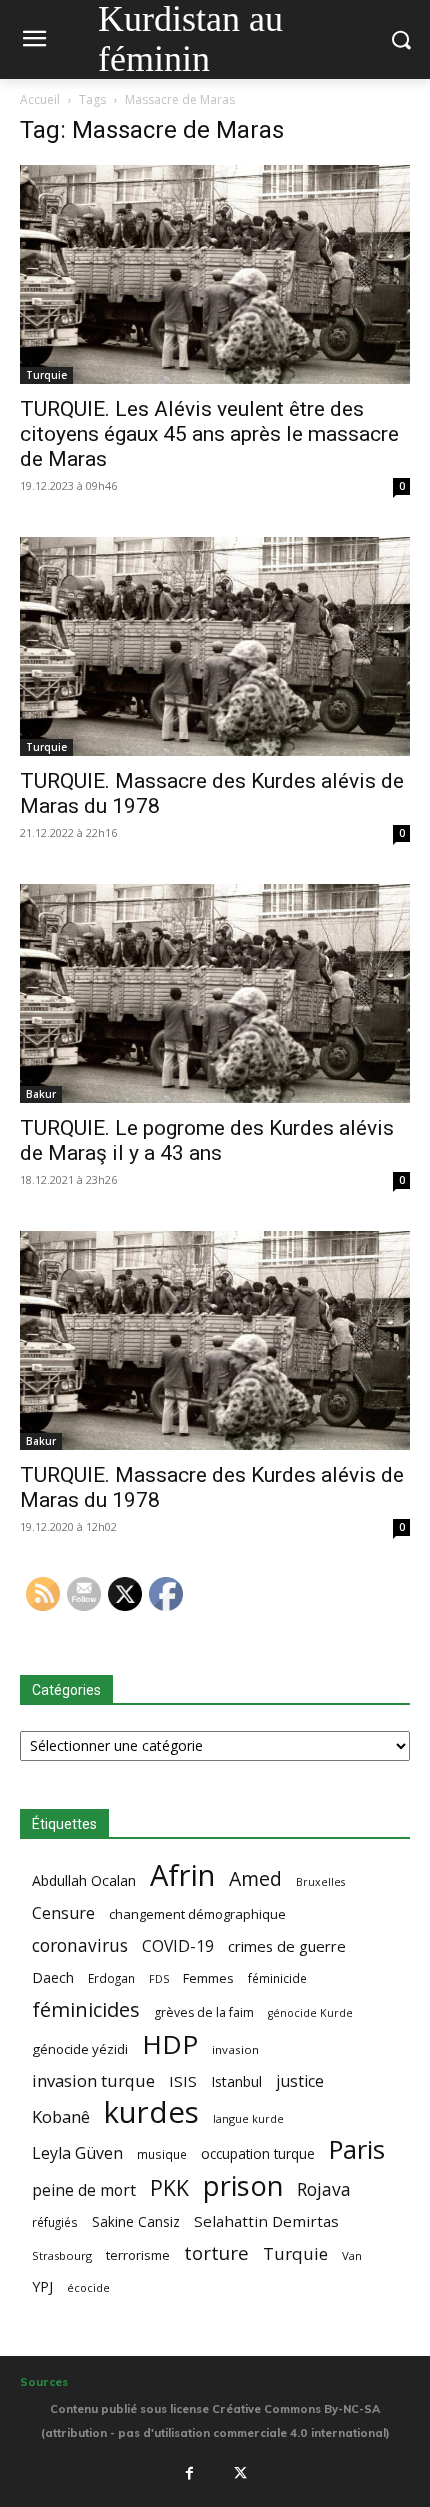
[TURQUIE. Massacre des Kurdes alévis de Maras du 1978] (215, 646)
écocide (88, 2287)
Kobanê (61, 2116)
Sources (44, 2382)
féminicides (86, 2009)
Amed (255, 1878)
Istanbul (236, 2081)
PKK (169, 2187)
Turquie (46, 375)
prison (243, 2185)
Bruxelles (320, 1882)
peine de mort (84, 2190)
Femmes (208, 1978)
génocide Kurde (310, 2013)
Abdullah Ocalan (84, 1880)
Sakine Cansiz (136, 2221)
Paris (357, 2149)
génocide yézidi (80, 2049)
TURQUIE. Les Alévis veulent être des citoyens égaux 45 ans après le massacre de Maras (209, 434)
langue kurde (248, 2118)
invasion (235, 2049)
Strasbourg (62, 2255)
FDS (159, 1978)
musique (162, 2154)
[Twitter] (241, 2473)
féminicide (277, 1978)
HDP (170, 2044)
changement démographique (197, 1914)
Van (352, 2255)
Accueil (40, 99)
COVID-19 (178, 1946)
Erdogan (111, 1978)
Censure (63, 1913)
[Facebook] (189, 2473)
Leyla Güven (77, 2153)
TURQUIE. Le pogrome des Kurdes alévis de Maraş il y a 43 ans (207, 1140)
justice (300, 2081)
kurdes (151, 2112)
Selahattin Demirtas (266, 2221)
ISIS (183, 2081)
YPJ (42, 2286)
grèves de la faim (204, 2012)
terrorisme (138, 2255)
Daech (53, 1977)
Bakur (41, 1094)
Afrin (182, 1875)
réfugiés (55, 2222)
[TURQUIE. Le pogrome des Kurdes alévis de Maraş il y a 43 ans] (215, 993)
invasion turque (93, 2080)
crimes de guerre (287, 1946)
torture (216, 2253)
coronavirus (80, 1945)
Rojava (324, 2189)
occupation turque (258, 2153)
